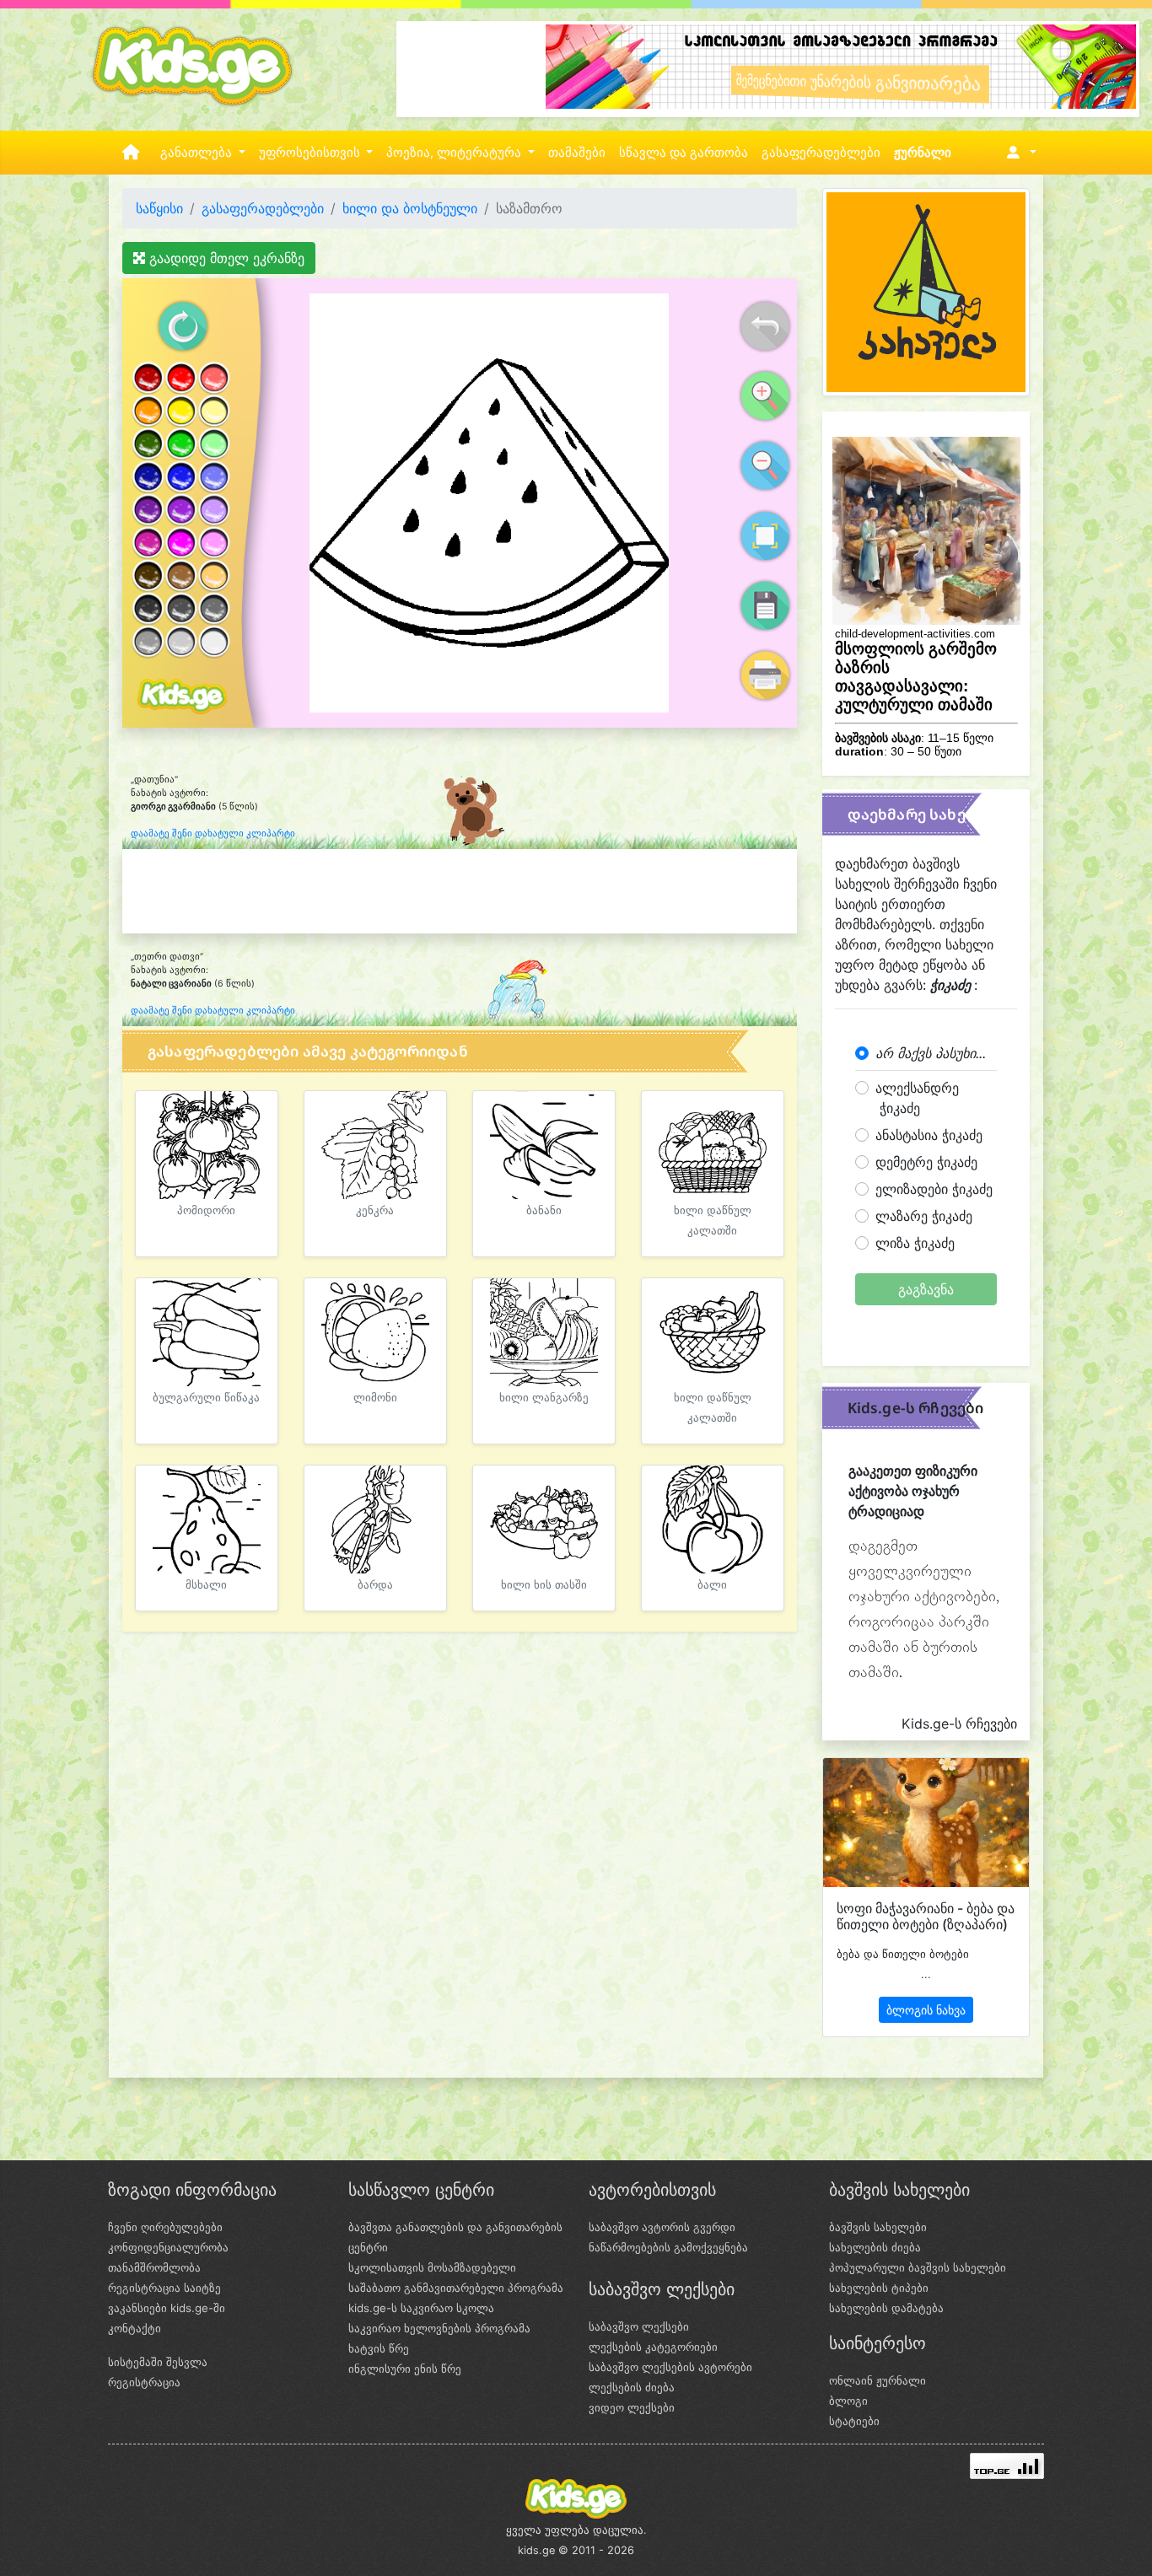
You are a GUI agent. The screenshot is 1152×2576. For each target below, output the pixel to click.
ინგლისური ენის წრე (405, 2369)
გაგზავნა (926, 1289)
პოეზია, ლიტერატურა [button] (455, 153)
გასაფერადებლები (821, 153)
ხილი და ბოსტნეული (410, 208)
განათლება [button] (198, 153)
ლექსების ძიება (632, 2387)
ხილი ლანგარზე (544, 1398)
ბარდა (375, 1585)
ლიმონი (375, 1398)
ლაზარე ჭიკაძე (924, 1216)
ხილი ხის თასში (544, 1585)
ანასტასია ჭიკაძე (929, 1135)
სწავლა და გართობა (684, 153)
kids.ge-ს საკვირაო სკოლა (421, 2308)
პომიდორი (206, 1210)
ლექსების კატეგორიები (653, 2347)
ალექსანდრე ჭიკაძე (917, 1098)
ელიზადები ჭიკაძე (934, 1189)
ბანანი (544, 1210)
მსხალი (206, 1585)
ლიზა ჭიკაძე (915, 1243)
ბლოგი (848, 2401)
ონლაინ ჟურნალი (877, 2380)
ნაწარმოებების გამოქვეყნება (668, 2247)
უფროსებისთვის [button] (311, 153)
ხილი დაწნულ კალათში (713, 1221)
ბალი (712, 1585)
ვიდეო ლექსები (632, 2407)
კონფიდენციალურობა (168, 2247)
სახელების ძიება (875, 2247)
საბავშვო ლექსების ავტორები (670, 2367)
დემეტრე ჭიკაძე (926, 1162)
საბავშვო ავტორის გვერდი (662, 2227)
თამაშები (577, 153)
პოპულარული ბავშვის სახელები (918, 2267)
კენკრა (375, 1210)
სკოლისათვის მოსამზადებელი (432, 2267)
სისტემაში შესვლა (158, 2362)
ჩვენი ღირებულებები (165, 2227)
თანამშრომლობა (154, 2267)
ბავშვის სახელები (878, 2227)
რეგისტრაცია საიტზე (164, 2288)
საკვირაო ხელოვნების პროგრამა (439, 2328)
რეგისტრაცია (144, 2382)
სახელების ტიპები (879, 2288)
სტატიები (854, 2421)
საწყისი (159, 208)
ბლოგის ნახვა (926, 2010)
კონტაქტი (135, 2328)
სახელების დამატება (886, 2308)
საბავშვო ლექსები (639, 2326)
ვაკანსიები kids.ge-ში (167, 2308)
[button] (1018, 153)
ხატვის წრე (379, 2348)
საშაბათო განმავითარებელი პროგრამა (456, 2288)
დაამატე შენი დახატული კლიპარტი (213, 834)
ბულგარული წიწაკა (206, 1398)
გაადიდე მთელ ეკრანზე (225, 258)
